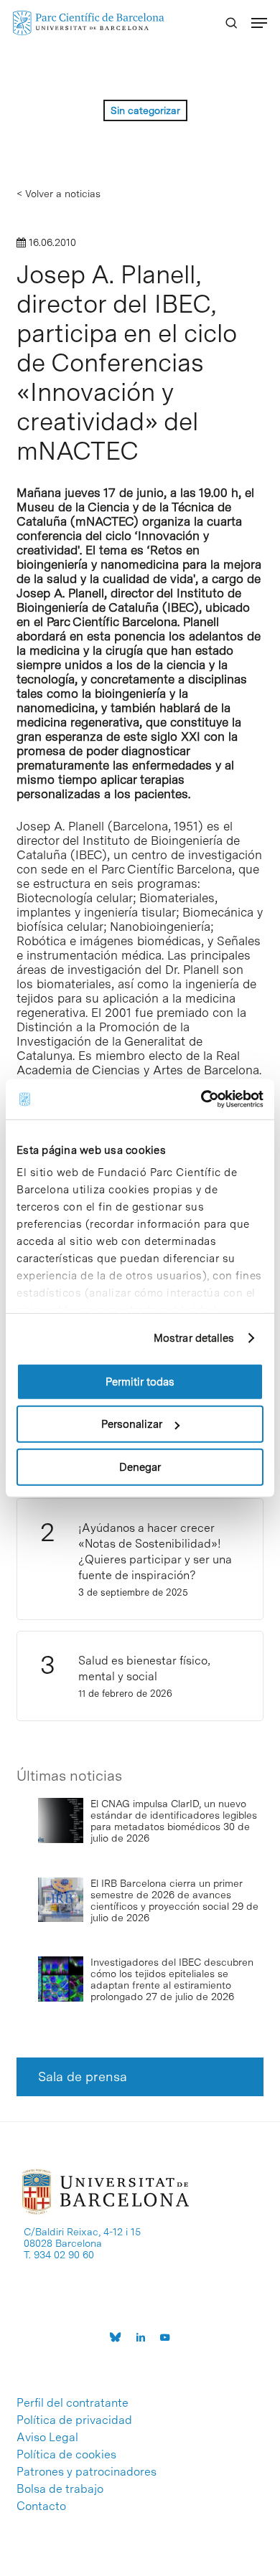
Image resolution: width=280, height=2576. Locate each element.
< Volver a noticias (59, 194)
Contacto (41, 2506)
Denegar (140, 1467)
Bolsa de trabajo (60, 2489)
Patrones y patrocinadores (87, 2472)
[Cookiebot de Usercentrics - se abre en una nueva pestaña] (201, 1099)
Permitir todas (140, 1381)
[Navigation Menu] (259, 23)
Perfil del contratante (73, 2403)
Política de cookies (66, 2455)
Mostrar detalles (194, 1338)
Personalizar (132, 1424)
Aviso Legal (47, 2438)
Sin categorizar (145, 110)
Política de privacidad (74, 2420)
